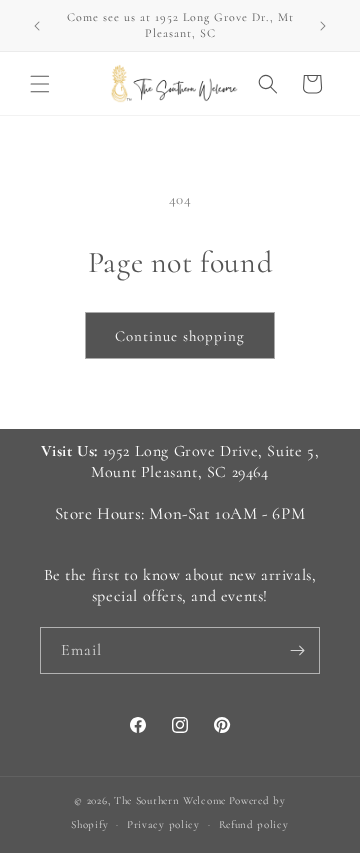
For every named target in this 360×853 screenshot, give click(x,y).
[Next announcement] (323, 26)
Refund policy (254, 824)
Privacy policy (163, 824)
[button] (40, 84)
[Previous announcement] (37, 26)
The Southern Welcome (170, 800)
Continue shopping (180, 336)
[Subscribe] (297, 650)
